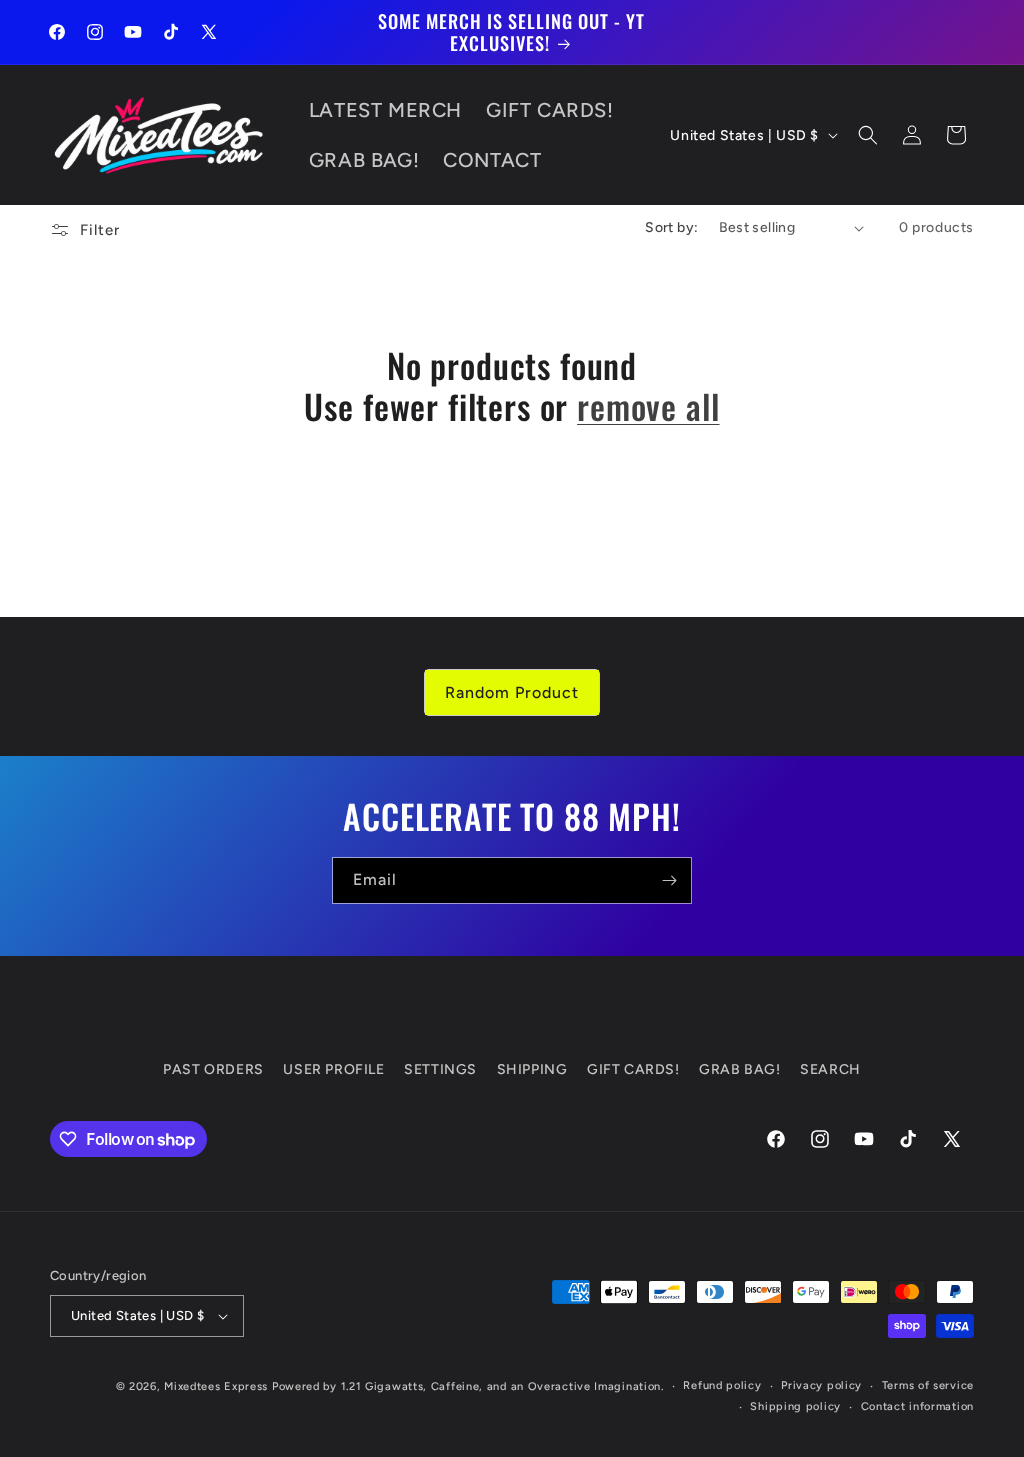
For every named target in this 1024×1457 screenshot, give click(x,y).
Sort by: (671, 227)
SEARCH (830, 1069)
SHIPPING (532, 1069)
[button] (868, 135)
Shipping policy (795, 1406)
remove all (648, 406)
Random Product (512, 692)
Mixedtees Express (216, 1386)
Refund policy (722, 1385)
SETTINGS (440, 1069)
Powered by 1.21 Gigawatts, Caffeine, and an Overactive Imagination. (468, 1386)
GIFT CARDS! (633, 1069)
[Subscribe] (669, 880)
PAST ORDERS (213, 1069)
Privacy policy (821, 1385)
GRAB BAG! (739, 1069)
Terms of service (928, 1385)
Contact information (917, 1406)
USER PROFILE (333, 1069)
